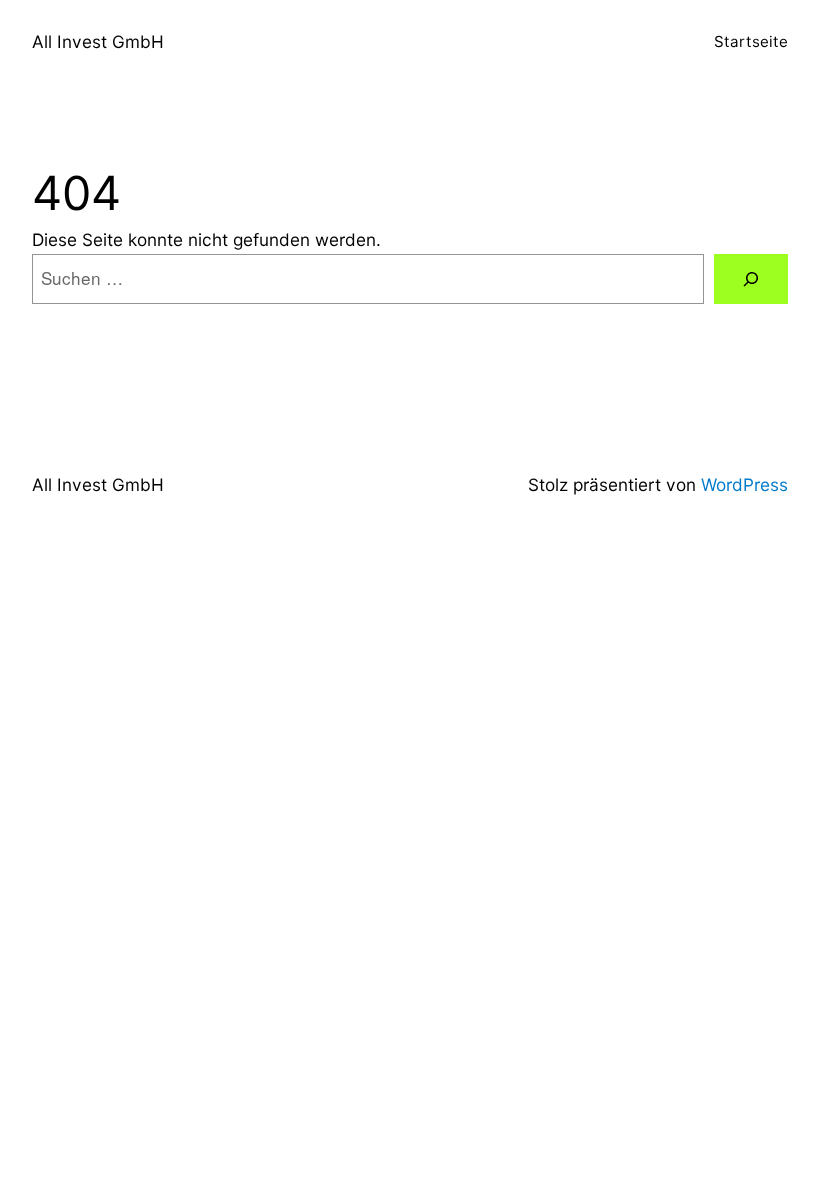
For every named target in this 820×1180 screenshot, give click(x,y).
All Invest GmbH (98, 41)
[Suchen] (751, 279)
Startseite (751, 41)
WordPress (744, 484)
